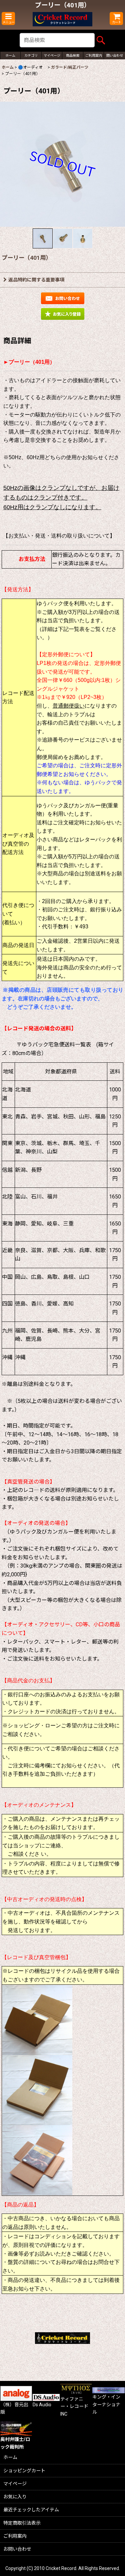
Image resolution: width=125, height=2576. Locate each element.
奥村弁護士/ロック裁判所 (15, 2443)
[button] (8, 19)
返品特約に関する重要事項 (36, 280)
